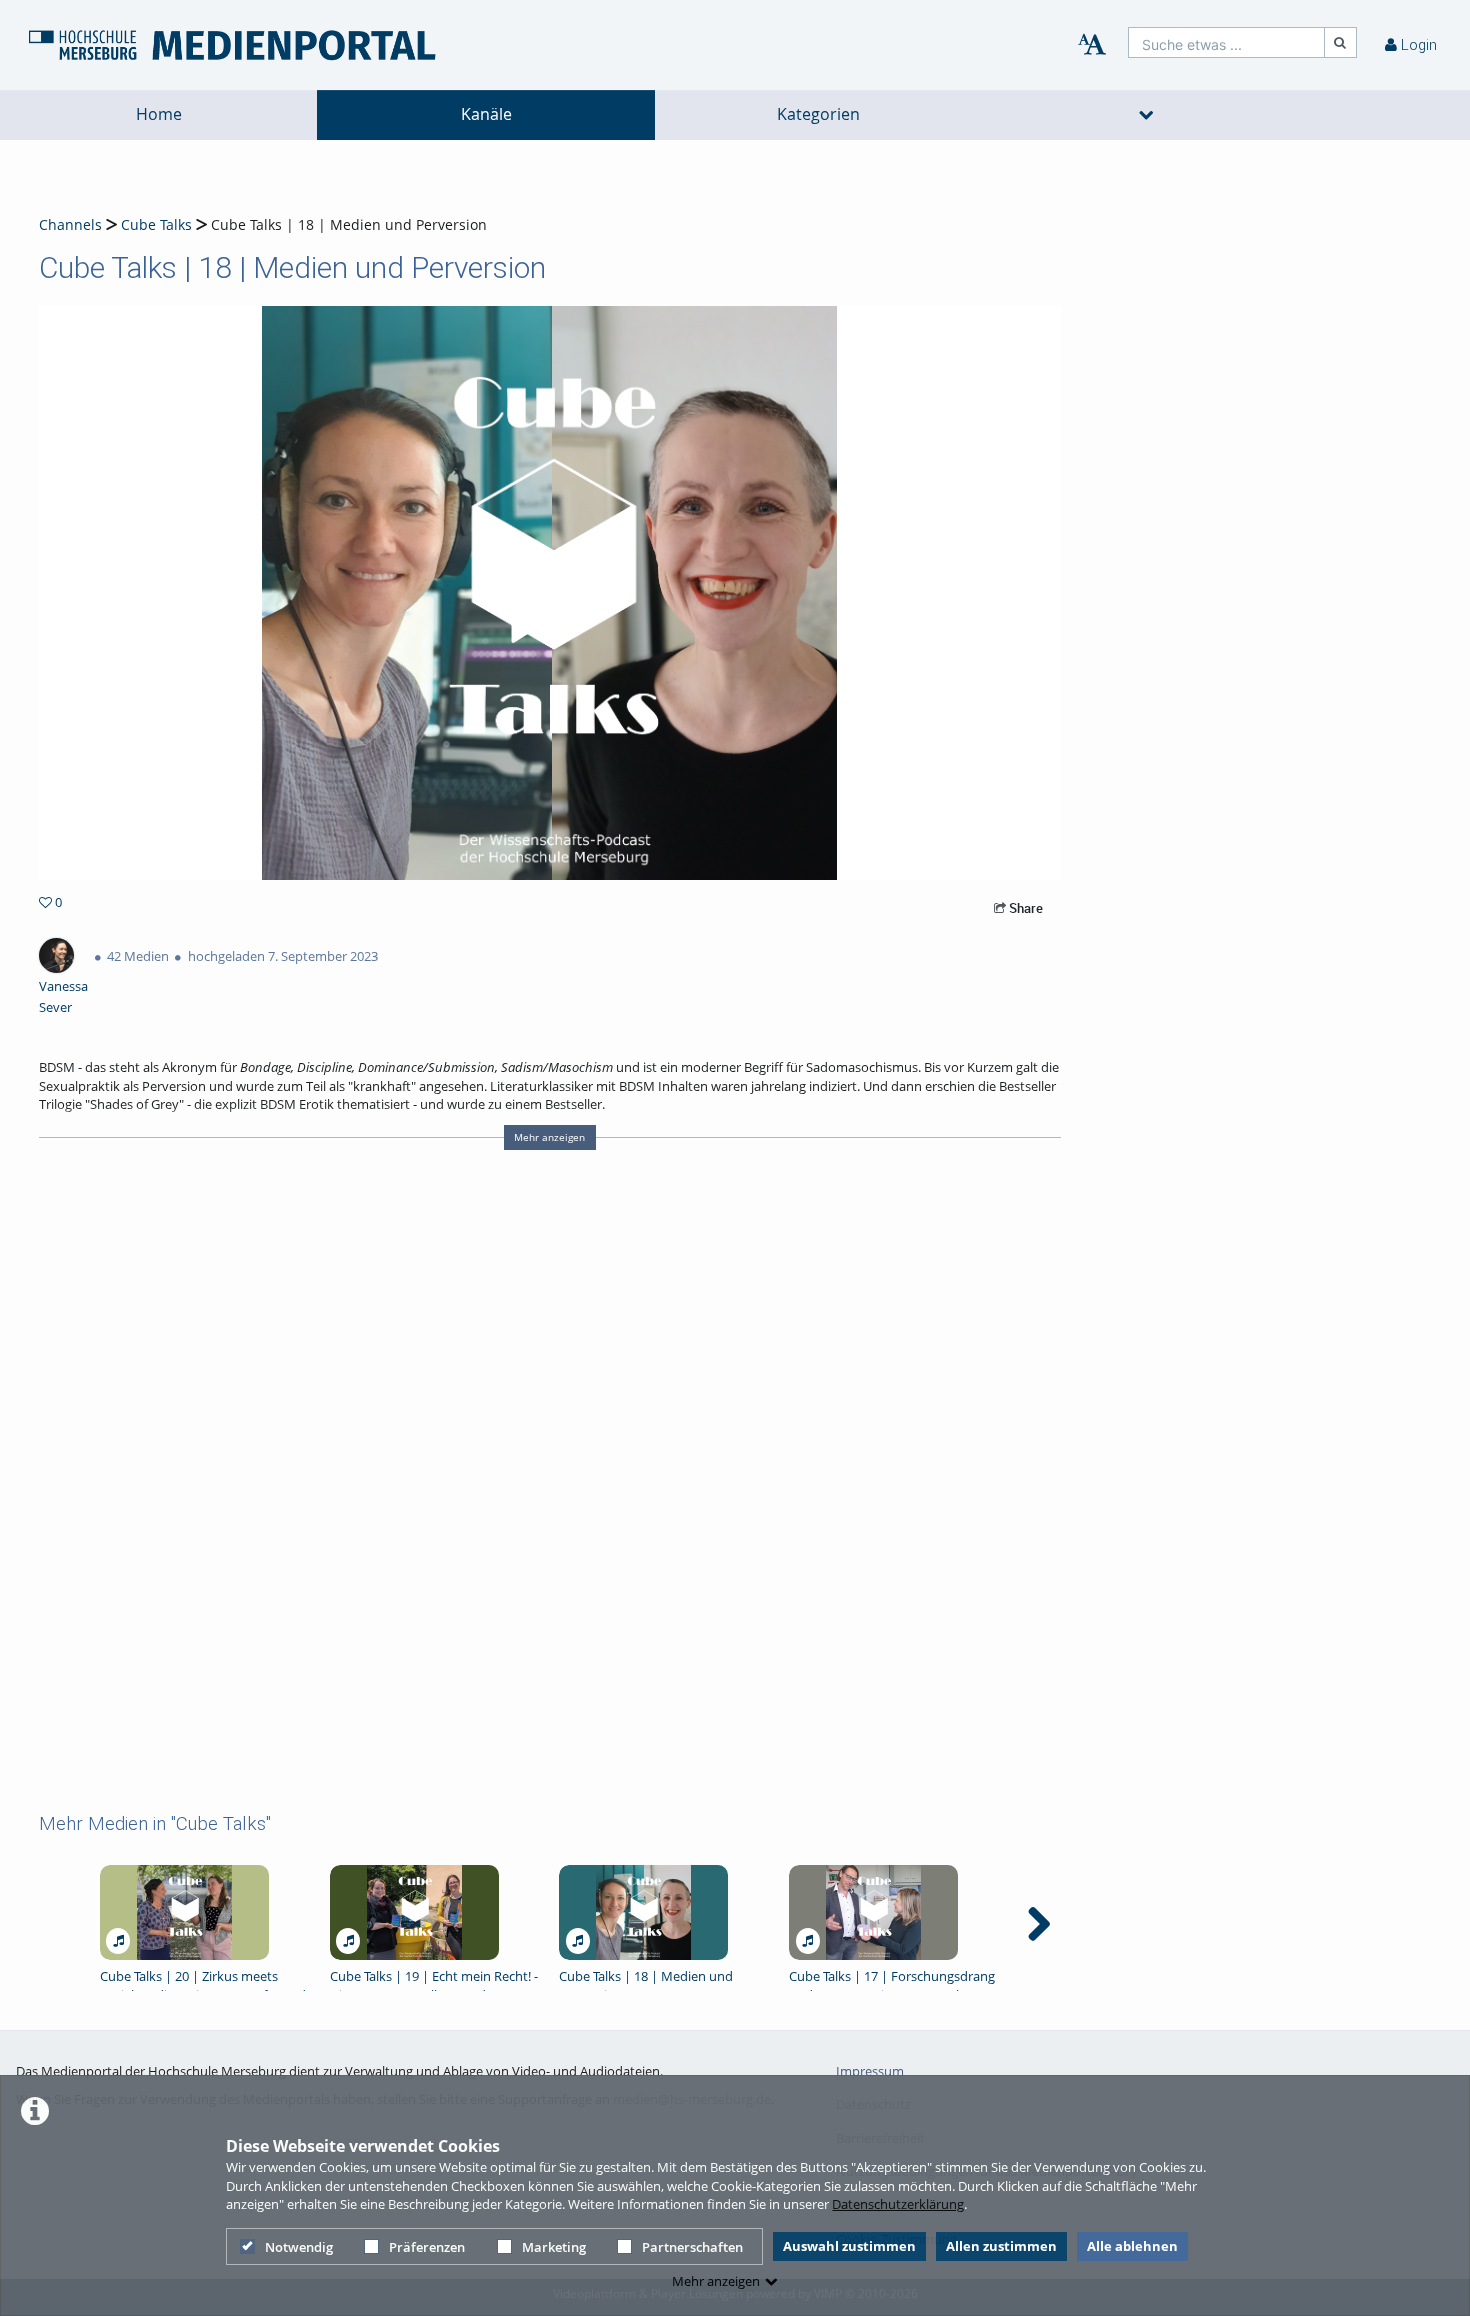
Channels (70, 224)
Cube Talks (156, 224)
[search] (1226, 42)
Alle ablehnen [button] (1132, 2246)
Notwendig (299, 2247)
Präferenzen (427, 2247)
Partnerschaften (692, 2247)
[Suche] (1341, 42)
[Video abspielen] (550, 593)
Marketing (554, 2247)
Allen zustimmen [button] (1001, 2246)
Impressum (870, 2071)
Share (1024, 908)
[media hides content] (1147, 115)
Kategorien (818, 114)
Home (159, 114)
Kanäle (486, 114)
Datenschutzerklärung (898, 2204)
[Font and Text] (1092, 45)
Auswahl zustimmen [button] (849, 2246)
